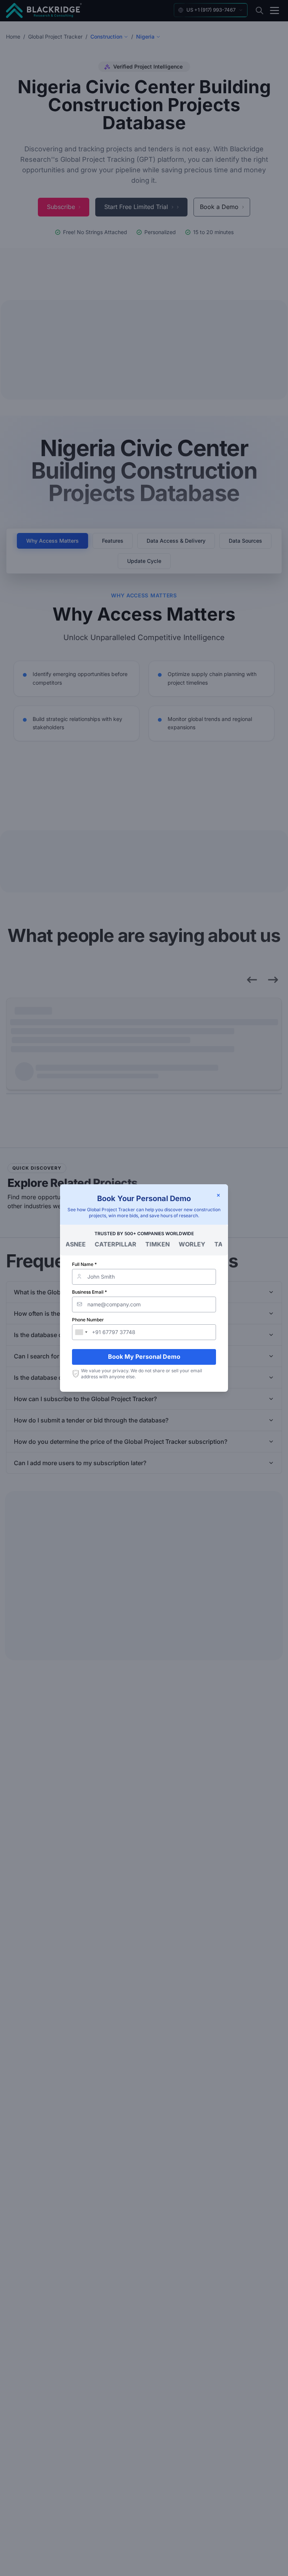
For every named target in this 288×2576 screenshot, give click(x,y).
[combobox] (81, 1332)
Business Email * (89, 1292)
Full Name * (84, 1264)
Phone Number (88, 1320)
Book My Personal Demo (144, 1357)
